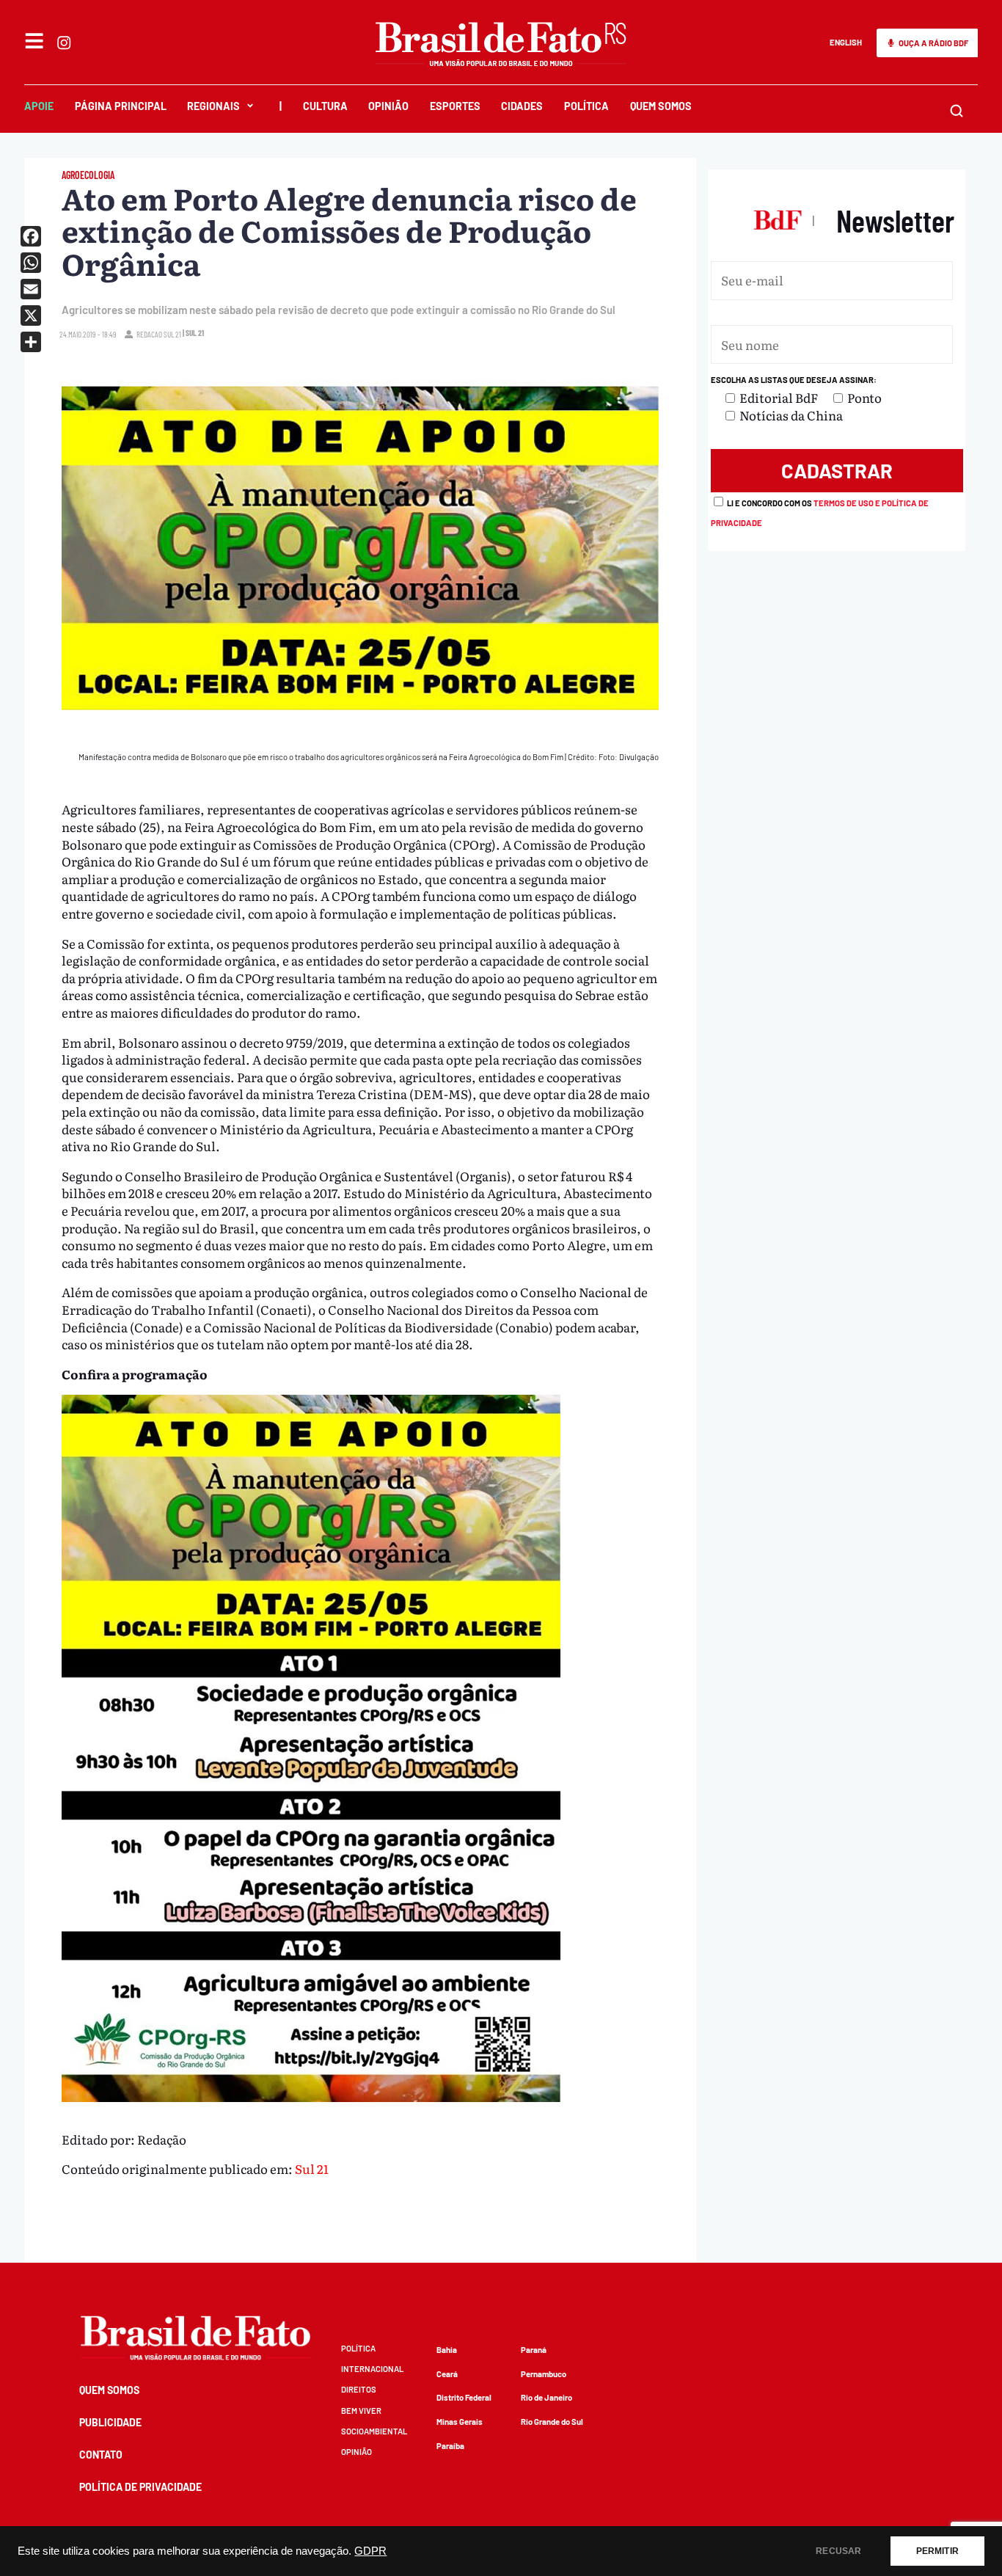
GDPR (370, 2551)
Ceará (447, 2374)
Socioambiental (374, 2431)
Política (586, 106)
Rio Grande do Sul (552, 2422)
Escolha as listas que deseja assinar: (794, 380)
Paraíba (450, 2446)
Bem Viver (361, 2411)
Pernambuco (544, 2374)
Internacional (372, 2369)
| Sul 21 (193, 333)
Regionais (213, 106)
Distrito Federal (464, 2397)
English (846, 42)
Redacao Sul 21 (159, 334)
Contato (101, 2455)
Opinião (388, 106)
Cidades (522, 106)
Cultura (325, 106)
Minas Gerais (460, 2422)
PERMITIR (937, 2551)
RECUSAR (838, 2551)
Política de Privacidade (140, 2487)
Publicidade (110, 2422)
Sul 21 (312, 2168)
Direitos (359, 2389)
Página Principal (121, 106)
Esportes (455, 106)
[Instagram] (64, 43)
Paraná (534, 2350)
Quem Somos (661, 106)
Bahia (447, 2350)
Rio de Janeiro (546, 2397)
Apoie (39, 106)
